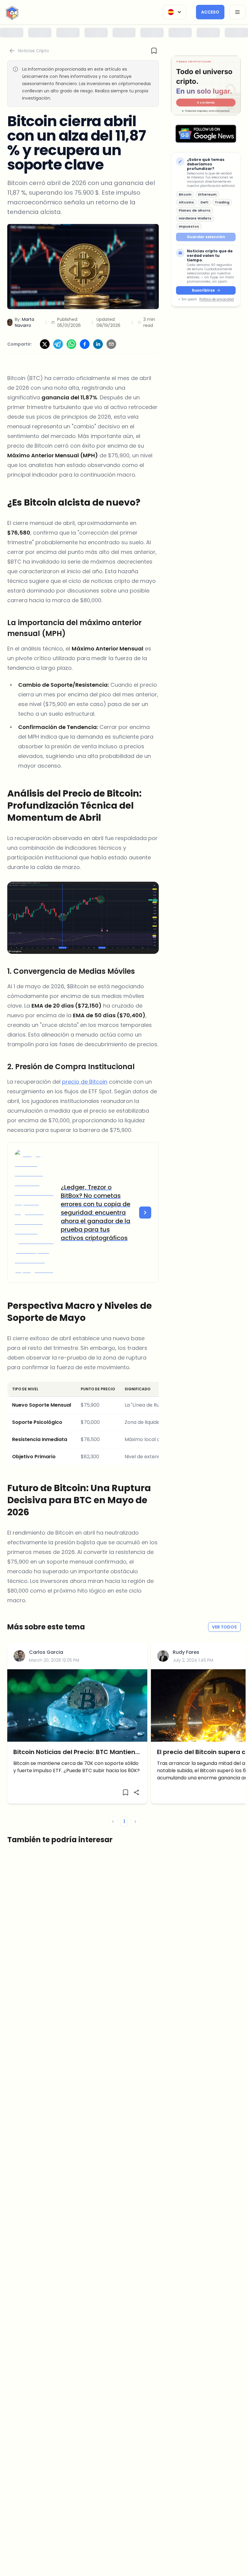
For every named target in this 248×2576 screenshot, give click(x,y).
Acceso (210, 12)
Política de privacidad (217, 299)
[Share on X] (45, 344)
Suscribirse (203, 290)
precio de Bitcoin (85, 1082)
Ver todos (224, 1627)
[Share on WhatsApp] (71, 344)
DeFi (204, 202)
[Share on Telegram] (58, 344)
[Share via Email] (111, 344)
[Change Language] (175, 12)
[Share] (136, 1792)
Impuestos (189, 226)
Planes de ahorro (195, 210)
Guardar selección (206, 237)
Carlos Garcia (46, 1652)
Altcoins (186, 202)
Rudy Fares (186, 1652)
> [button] (135, 1822)
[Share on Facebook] (85, 344)
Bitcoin (185, 194)
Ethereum (207, 194)
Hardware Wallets (195, 218)
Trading (222, 202)
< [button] (113, 1822)
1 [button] (124, 1822)
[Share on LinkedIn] (98, 344)
